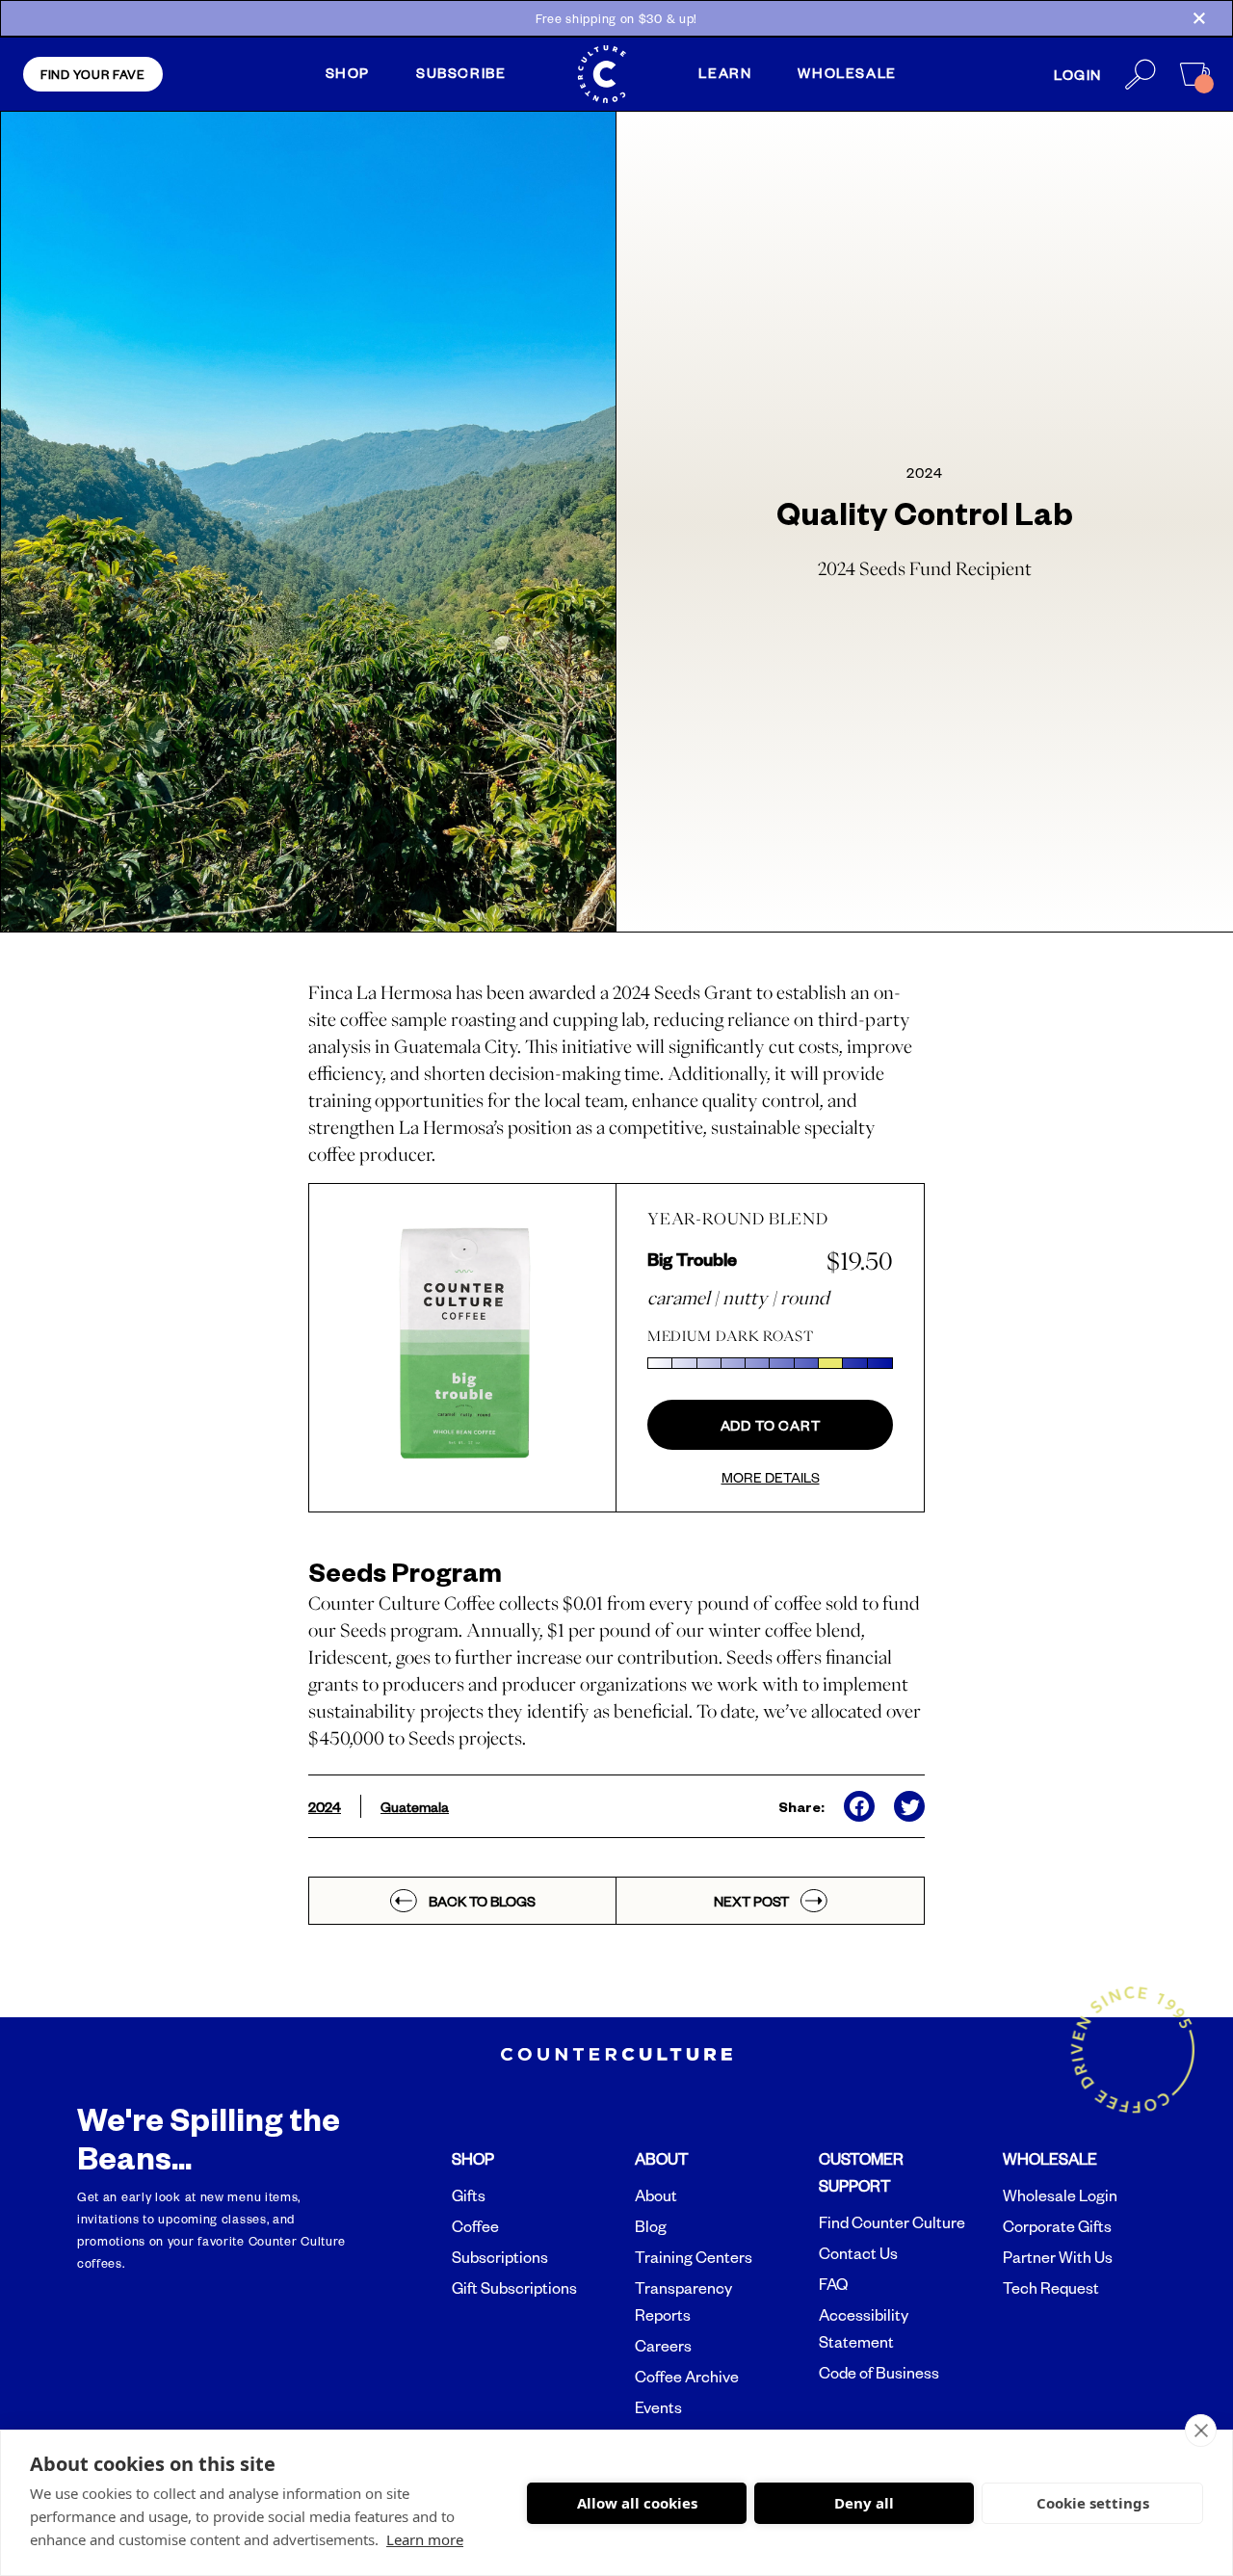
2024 (325, 1806)
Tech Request (1051, 2288)
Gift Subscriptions (514, 2288)
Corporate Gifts (1057, 2226)
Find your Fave (93, 74)
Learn (725, 72)
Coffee (475, 2226)
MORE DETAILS (771, 1477)
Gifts (469, 2195)
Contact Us (858, 2253)
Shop (348, 72)
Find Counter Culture (892, 2222)
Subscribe (461, 72)
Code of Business (879, 2373)
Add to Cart (771, 1425)
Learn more (425, 2539)
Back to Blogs (482, 1901)
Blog (651, 2226)
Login (1078, 74)
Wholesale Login (1060, 2195)
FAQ (833, 2284)
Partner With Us (1058, 2257)
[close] (1201, 2431)
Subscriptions (500, 2257)
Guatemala (415, 1806)
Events (658, 2407)
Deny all (864, 2503)
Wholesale (847, 72)
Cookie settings (1093, 2503)
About (656, 2195)
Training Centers (694, 2257)
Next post (751, 1901)
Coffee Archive (687, 2377)
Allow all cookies (637, 2503)
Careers (663, 2346)
